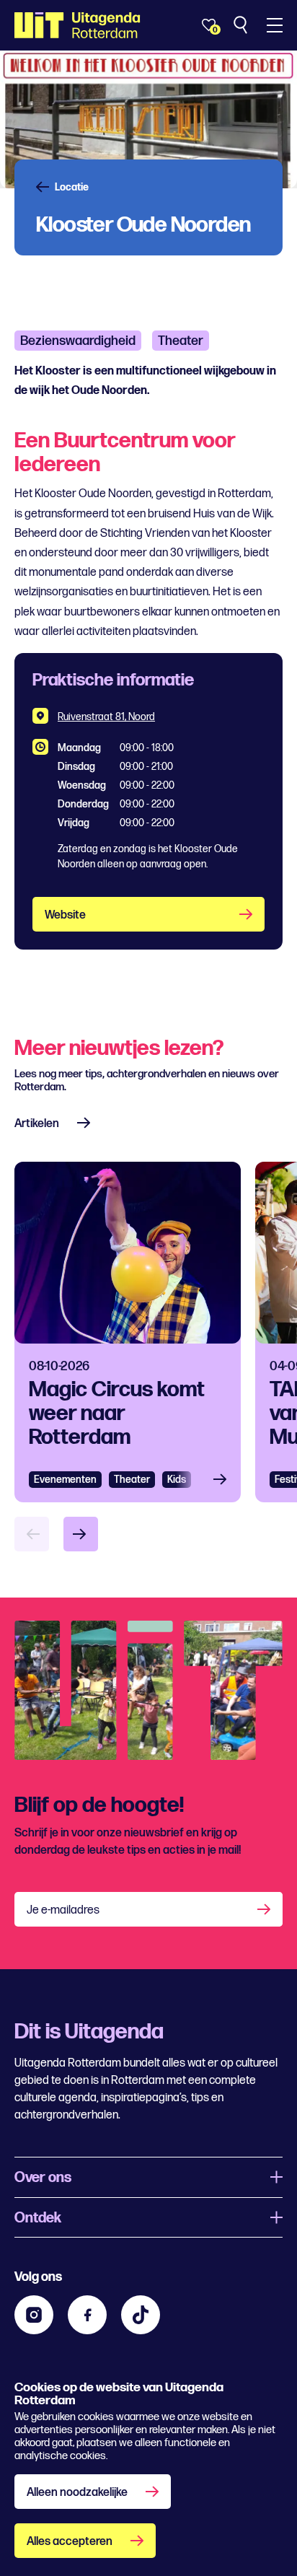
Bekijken (224, 1480)
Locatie (72, 188)
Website (65, 915)
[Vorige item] (32, 1534)
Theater (181, 341)
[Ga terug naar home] (77, 25)
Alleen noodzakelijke (77, 2493)
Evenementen (65, 1480)
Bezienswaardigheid (78, 341)
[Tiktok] (141, 2315)
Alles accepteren (70, 2542)
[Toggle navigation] (275, 25)
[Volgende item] (81, 1534)
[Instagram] (34, 2315)
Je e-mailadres (63, 1910)
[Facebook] (87, 2315)
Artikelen (37, 1124)
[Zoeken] (242, 25)
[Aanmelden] (265, 1909)
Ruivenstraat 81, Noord (106, 717)
